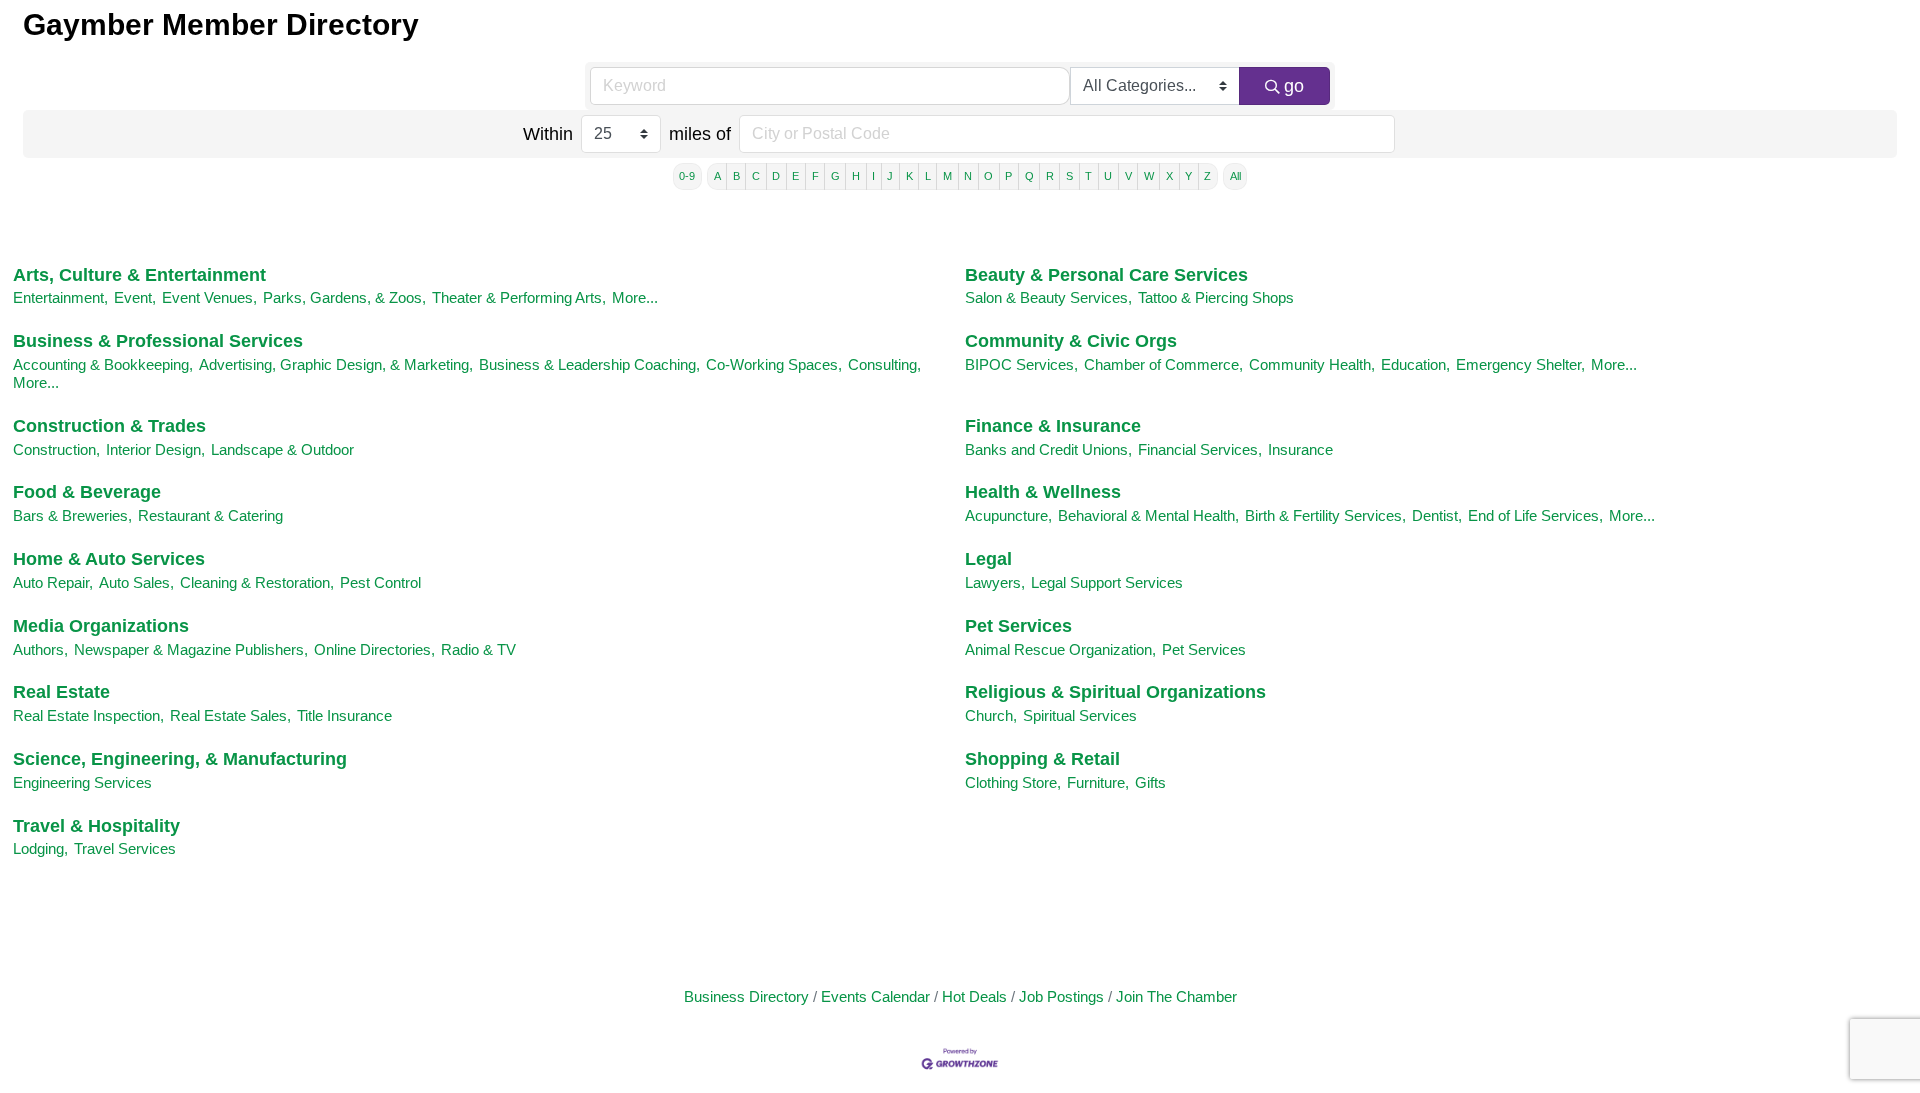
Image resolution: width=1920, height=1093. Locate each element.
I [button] (873, 176)
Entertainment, (60, 297)
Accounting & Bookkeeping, (103, 364)
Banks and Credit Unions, (1048, 449)
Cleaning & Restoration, (257, 582)
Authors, (40, 649)
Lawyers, (995, 582)
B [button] (736, 176)
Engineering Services (82, 782)
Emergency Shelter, (1520, 364)
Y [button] (1188, 176)
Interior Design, (155, 449)
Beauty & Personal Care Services (1106, 275)
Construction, (56, 449)
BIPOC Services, (1021, 364)
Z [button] (1207, 176)
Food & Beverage (87, 492)
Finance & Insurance (1053, 426)
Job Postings (1061, 996)
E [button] (795, 176)
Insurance (1300, 449)
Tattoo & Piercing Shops (1216, 297)
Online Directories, (374, 649)
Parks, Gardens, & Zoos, (344, 297)
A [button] (717, 176)
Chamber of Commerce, (1163, 364)
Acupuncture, (1008, 515)
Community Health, (1312, 364)
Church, (991, 715)
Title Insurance (344, 715)
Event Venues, (209, 297)
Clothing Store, (1013, 782)
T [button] (1088, 176)
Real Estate (61, 692)
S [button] (1069, 176)
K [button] (909, 176)
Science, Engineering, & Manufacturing (180, 759)
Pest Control (380, 582)
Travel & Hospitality (96, 826)
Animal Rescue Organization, (1060, 649)
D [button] (776, 176)
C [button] (756, 176)
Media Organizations (101, 626)
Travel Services (125, 848)
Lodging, (40, 848)
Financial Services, (1200, 449)
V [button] (1128, 176)
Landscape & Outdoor (282, 449)
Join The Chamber (1176, 996)
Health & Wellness (1043, 492)
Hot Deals (974, 996)
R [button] (1050, 176)
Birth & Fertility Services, (1325, 515)
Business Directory (746, 996)
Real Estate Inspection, (88, 715)
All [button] (1235, 176)
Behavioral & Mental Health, (1148, 515)
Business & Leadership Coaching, (589, 364)
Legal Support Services (1107, 582)
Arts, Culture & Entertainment (139, 275)
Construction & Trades (109, 426)
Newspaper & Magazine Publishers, (191, 649)
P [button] (1008, 176)
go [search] (1294, 86)
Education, (1415, 364)
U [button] (1108, 176)
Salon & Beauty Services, (1048, 297)
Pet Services (1018, 626)
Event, (135, 297)
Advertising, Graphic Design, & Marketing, (336, 364)
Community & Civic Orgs (1071, 341)
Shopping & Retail (1042, 759)
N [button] (968, 176)
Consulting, (884, 364)
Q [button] (1029, 176)
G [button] (835, 176)
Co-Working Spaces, (774, 364)
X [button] (1169, 176)
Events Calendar (875, 996)
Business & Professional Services (158, 341)
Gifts (1150, 782)
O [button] (988, 176)
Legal (988, 559)
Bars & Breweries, (72, 515)
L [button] (928, 176)
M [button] (947, 176)
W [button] (1149, 176)
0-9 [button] (687, 176)
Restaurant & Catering (210, 515)
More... (635, 297)
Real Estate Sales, (230, 715)
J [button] (890, 176)
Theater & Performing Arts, (519, 297)
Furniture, (1098, 782)
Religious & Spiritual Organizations (1115, 692)
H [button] (856, 176)
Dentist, (1437, 515)
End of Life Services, (1535, 515)
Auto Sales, (136, 582)
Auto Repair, (53, 582)
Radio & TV (478, 649)
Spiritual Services (1080, 715)
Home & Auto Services (109, 559)
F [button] (815, 176)
